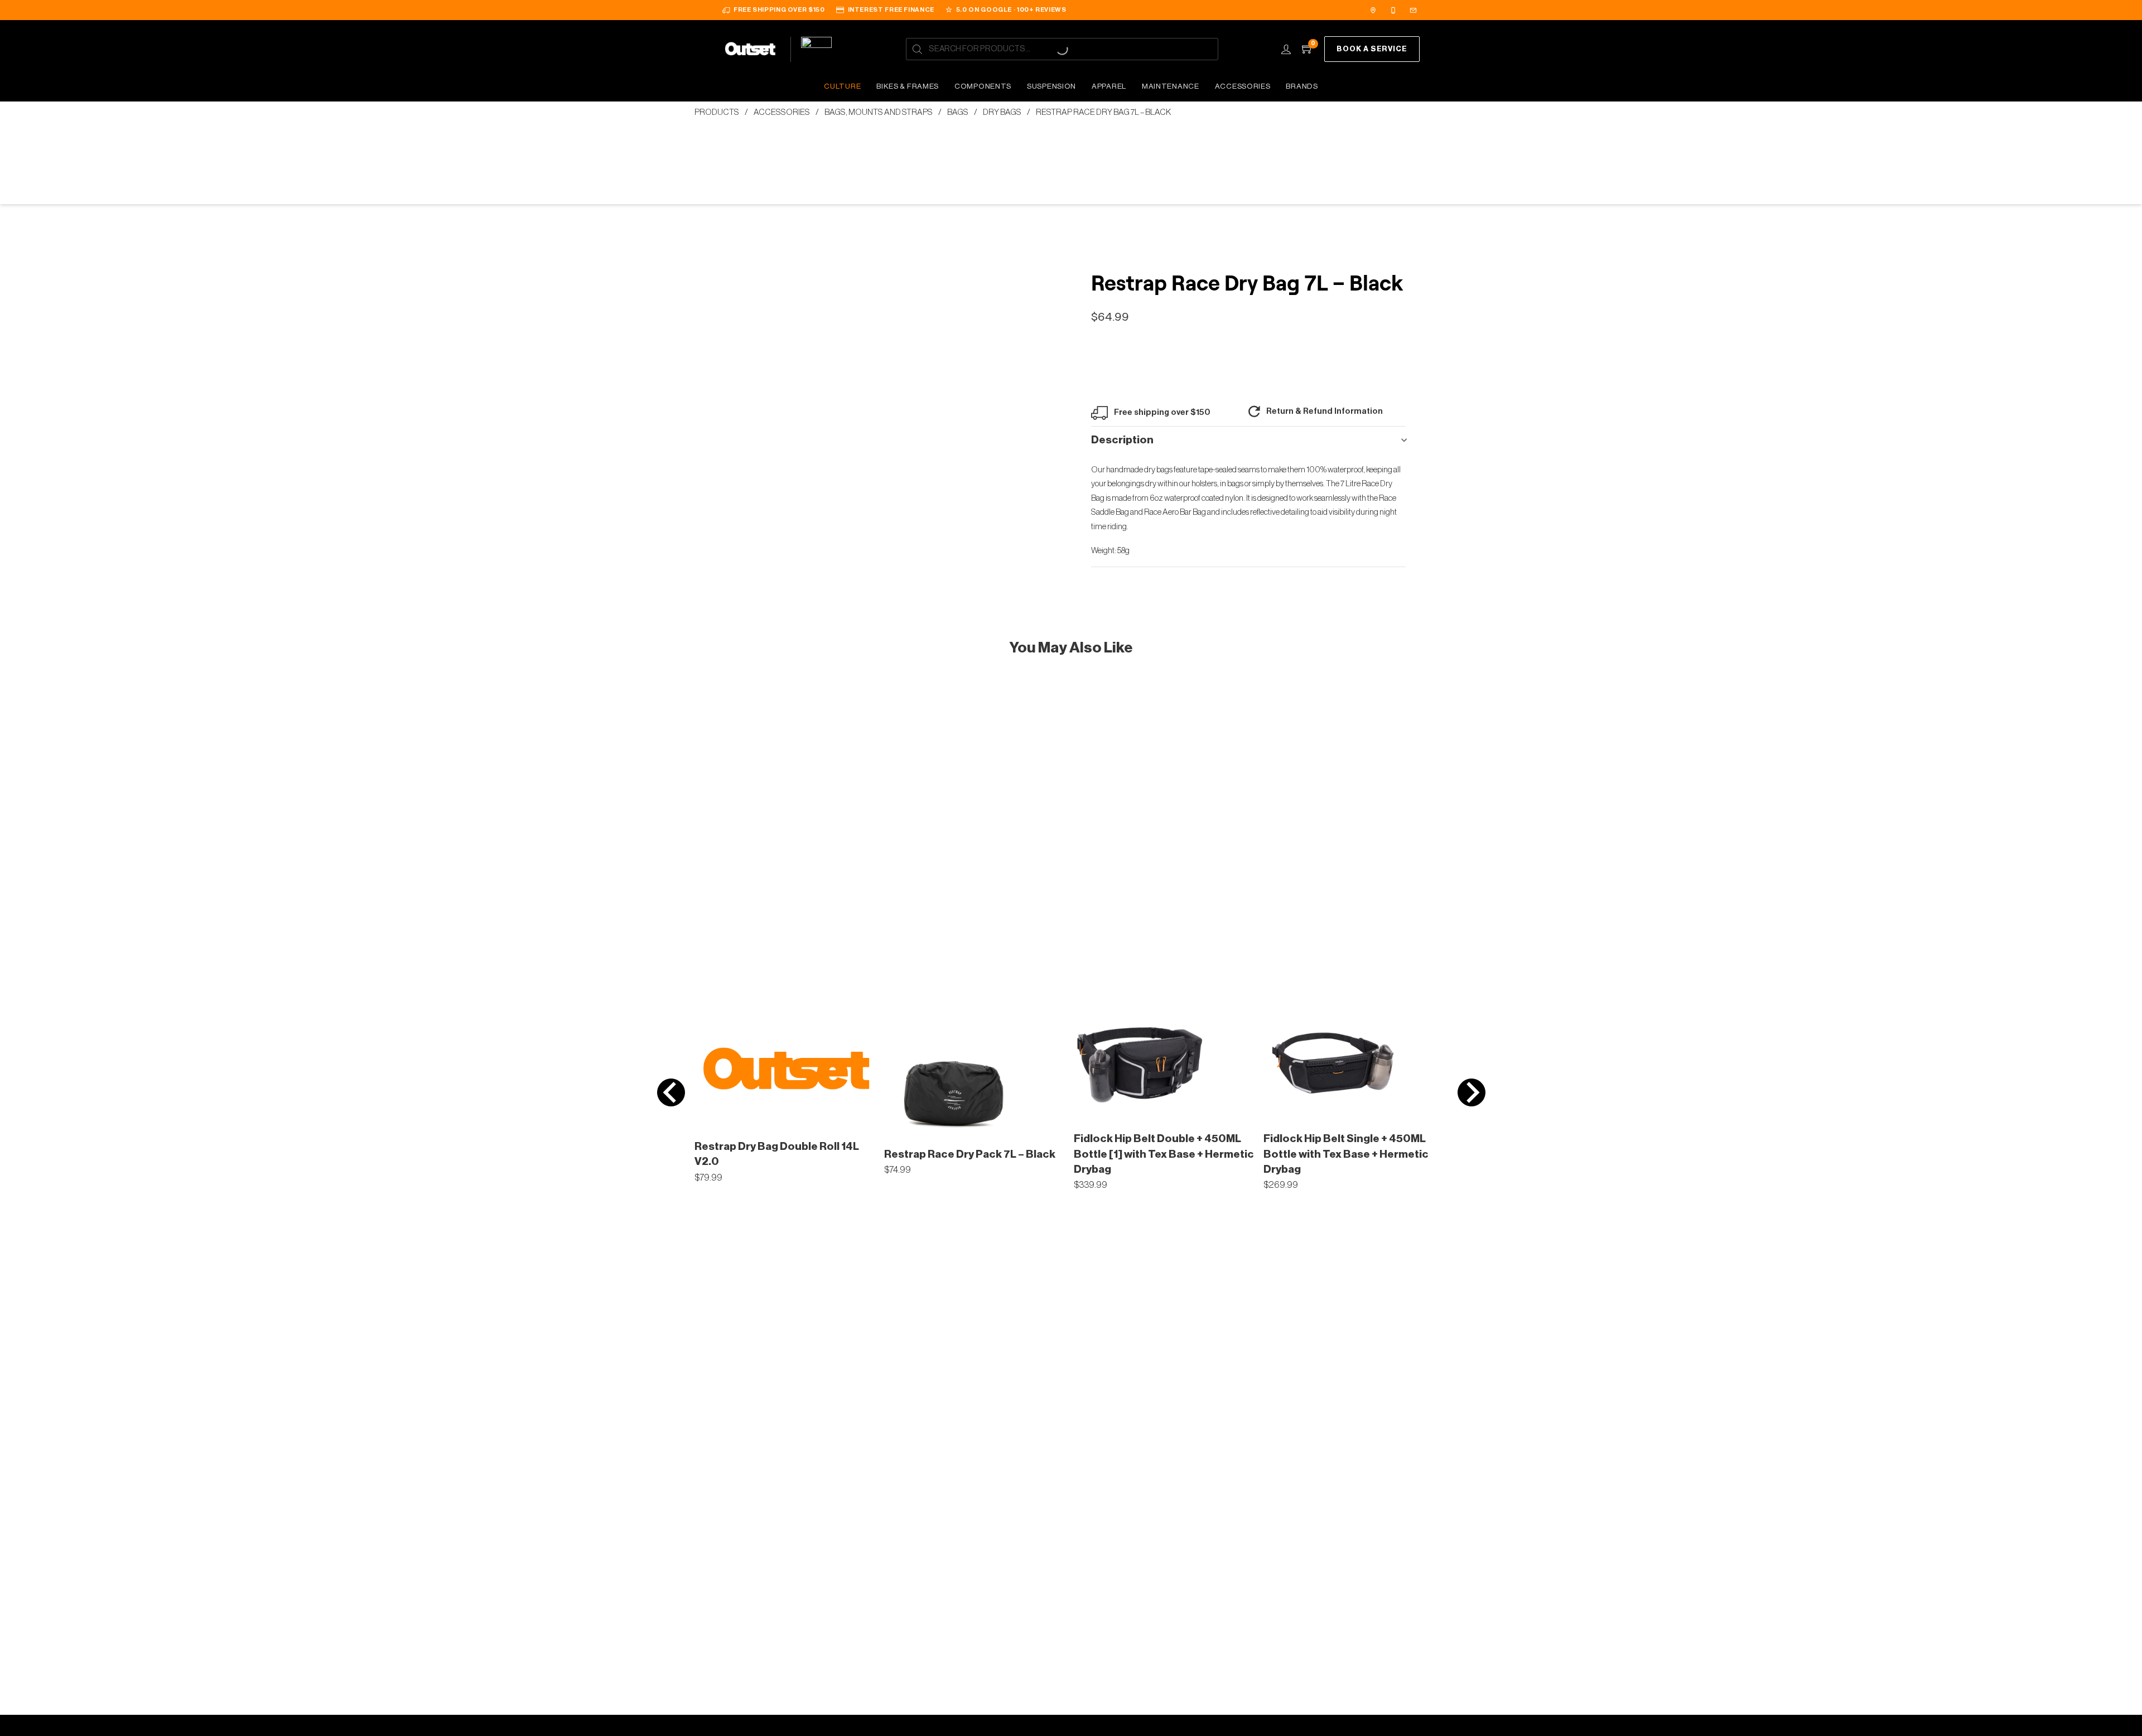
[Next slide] (1472, 1092)
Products (717, 112)
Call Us (1395, 10)
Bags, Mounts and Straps (879, 112)
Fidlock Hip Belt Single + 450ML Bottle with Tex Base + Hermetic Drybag (1346, 1154)
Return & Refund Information (1325, 411)
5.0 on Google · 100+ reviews (1011, 10)
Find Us (1374, 10)
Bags (958, 112)
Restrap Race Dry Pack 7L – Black (970, 1154)
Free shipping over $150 (779, 10)
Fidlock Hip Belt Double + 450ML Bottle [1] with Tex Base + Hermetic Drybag (1164, 1154)
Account (1286, 49)
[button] (1248, 441)
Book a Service (1372, 49)
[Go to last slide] (671, 1092)
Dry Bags (1002, 112)
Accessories (782, 112)
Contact (1415, 10)
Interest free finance (891, 10)
